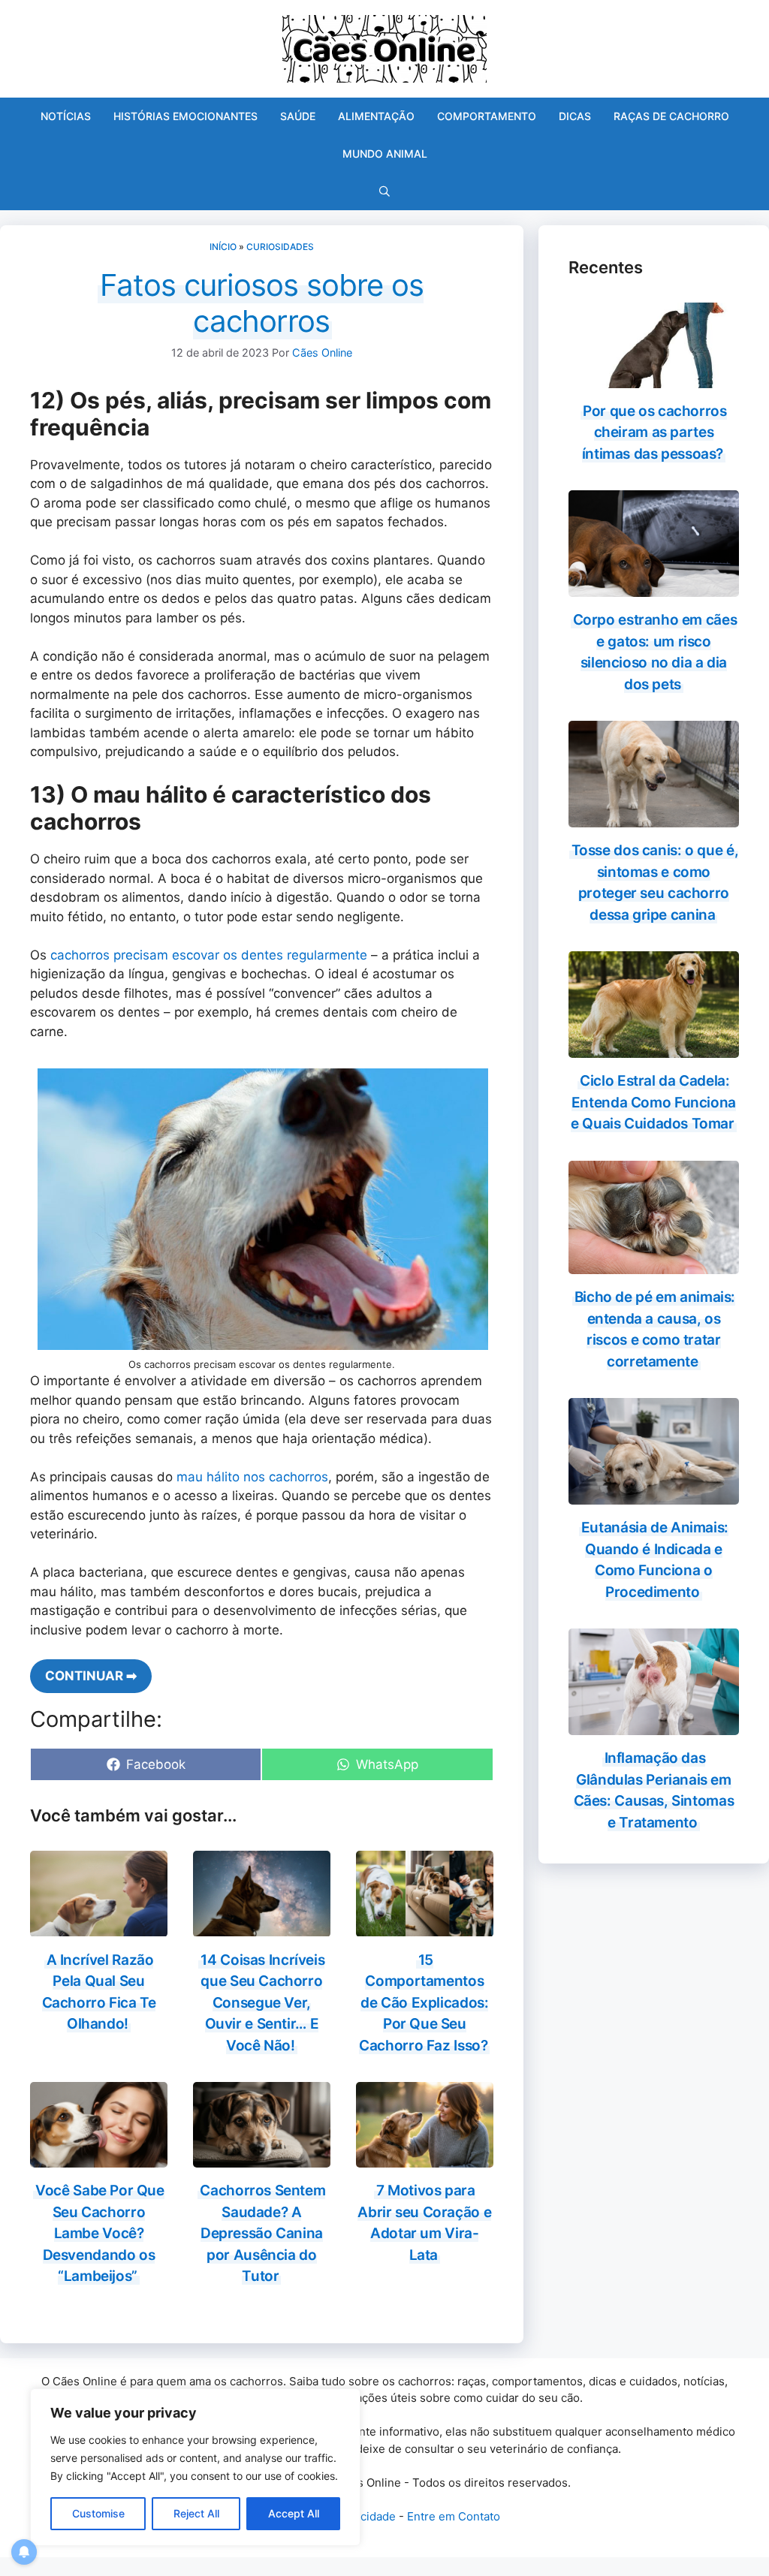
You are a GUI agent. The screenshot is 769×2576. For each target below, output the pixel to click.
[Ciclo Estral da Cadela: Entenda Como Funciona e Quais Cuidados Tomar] (654, 1048)
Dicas (575, 116)
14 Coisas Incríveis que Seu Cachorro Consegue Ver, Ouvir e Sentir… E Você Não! (262, 2003)
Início (223, 247)
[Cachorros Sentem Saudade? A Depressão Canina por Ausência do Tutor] (262, 2158)
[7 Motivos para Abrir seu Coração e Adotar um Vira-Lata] (425, 2158)
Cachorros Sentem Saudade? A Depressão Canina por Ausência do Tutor (262, 2233)
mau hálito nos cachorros (252, 1477)
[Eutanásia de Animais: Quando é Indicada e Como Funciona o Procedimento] (654, 1495)
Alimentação (376, 116)
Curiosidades (280, 247)
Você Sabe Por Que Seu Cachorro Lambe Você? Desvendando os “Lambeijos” (100, 2233)
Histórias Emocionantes (185, 116)
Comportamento (487, 116)
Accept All (294, 2513)
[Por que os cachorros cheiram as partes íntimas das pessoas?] (654, 378)
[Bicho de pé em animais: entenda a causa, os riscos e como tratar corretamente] (654, 1264)
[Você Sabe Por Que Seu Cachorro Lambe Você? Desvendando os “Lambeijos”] (99, 2158)
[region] (195, 2467)
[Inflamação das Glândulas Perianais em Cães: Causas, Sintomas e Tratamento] (654, 1725)
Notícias (66, 116)
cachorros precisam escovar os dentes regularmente (207, 955)
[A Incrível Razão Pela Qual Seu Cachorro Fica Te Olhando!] (99, 1927)
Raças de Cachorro (671, 116)
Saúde (298, 116)
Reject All (196, 2513)
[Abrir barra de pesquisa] (384, 191)
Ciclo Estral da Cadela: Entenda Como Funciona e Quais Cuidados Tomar (653, 1102)
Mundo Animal (385, 154)
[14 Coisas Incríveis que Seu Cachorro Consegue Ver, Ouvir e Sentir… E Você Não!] (262, 1927)
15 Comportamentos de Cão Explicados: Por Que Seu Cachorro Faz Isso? (424, 2003)
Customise (98, 2513)
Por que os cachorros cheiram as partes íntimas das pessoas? (654, 432)
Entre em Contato (454, 2516)
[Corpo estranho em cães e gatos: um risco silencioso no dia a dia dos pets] (654, 587)
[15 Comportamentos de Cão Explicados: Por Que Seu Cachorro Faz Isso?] (425, 1927)
